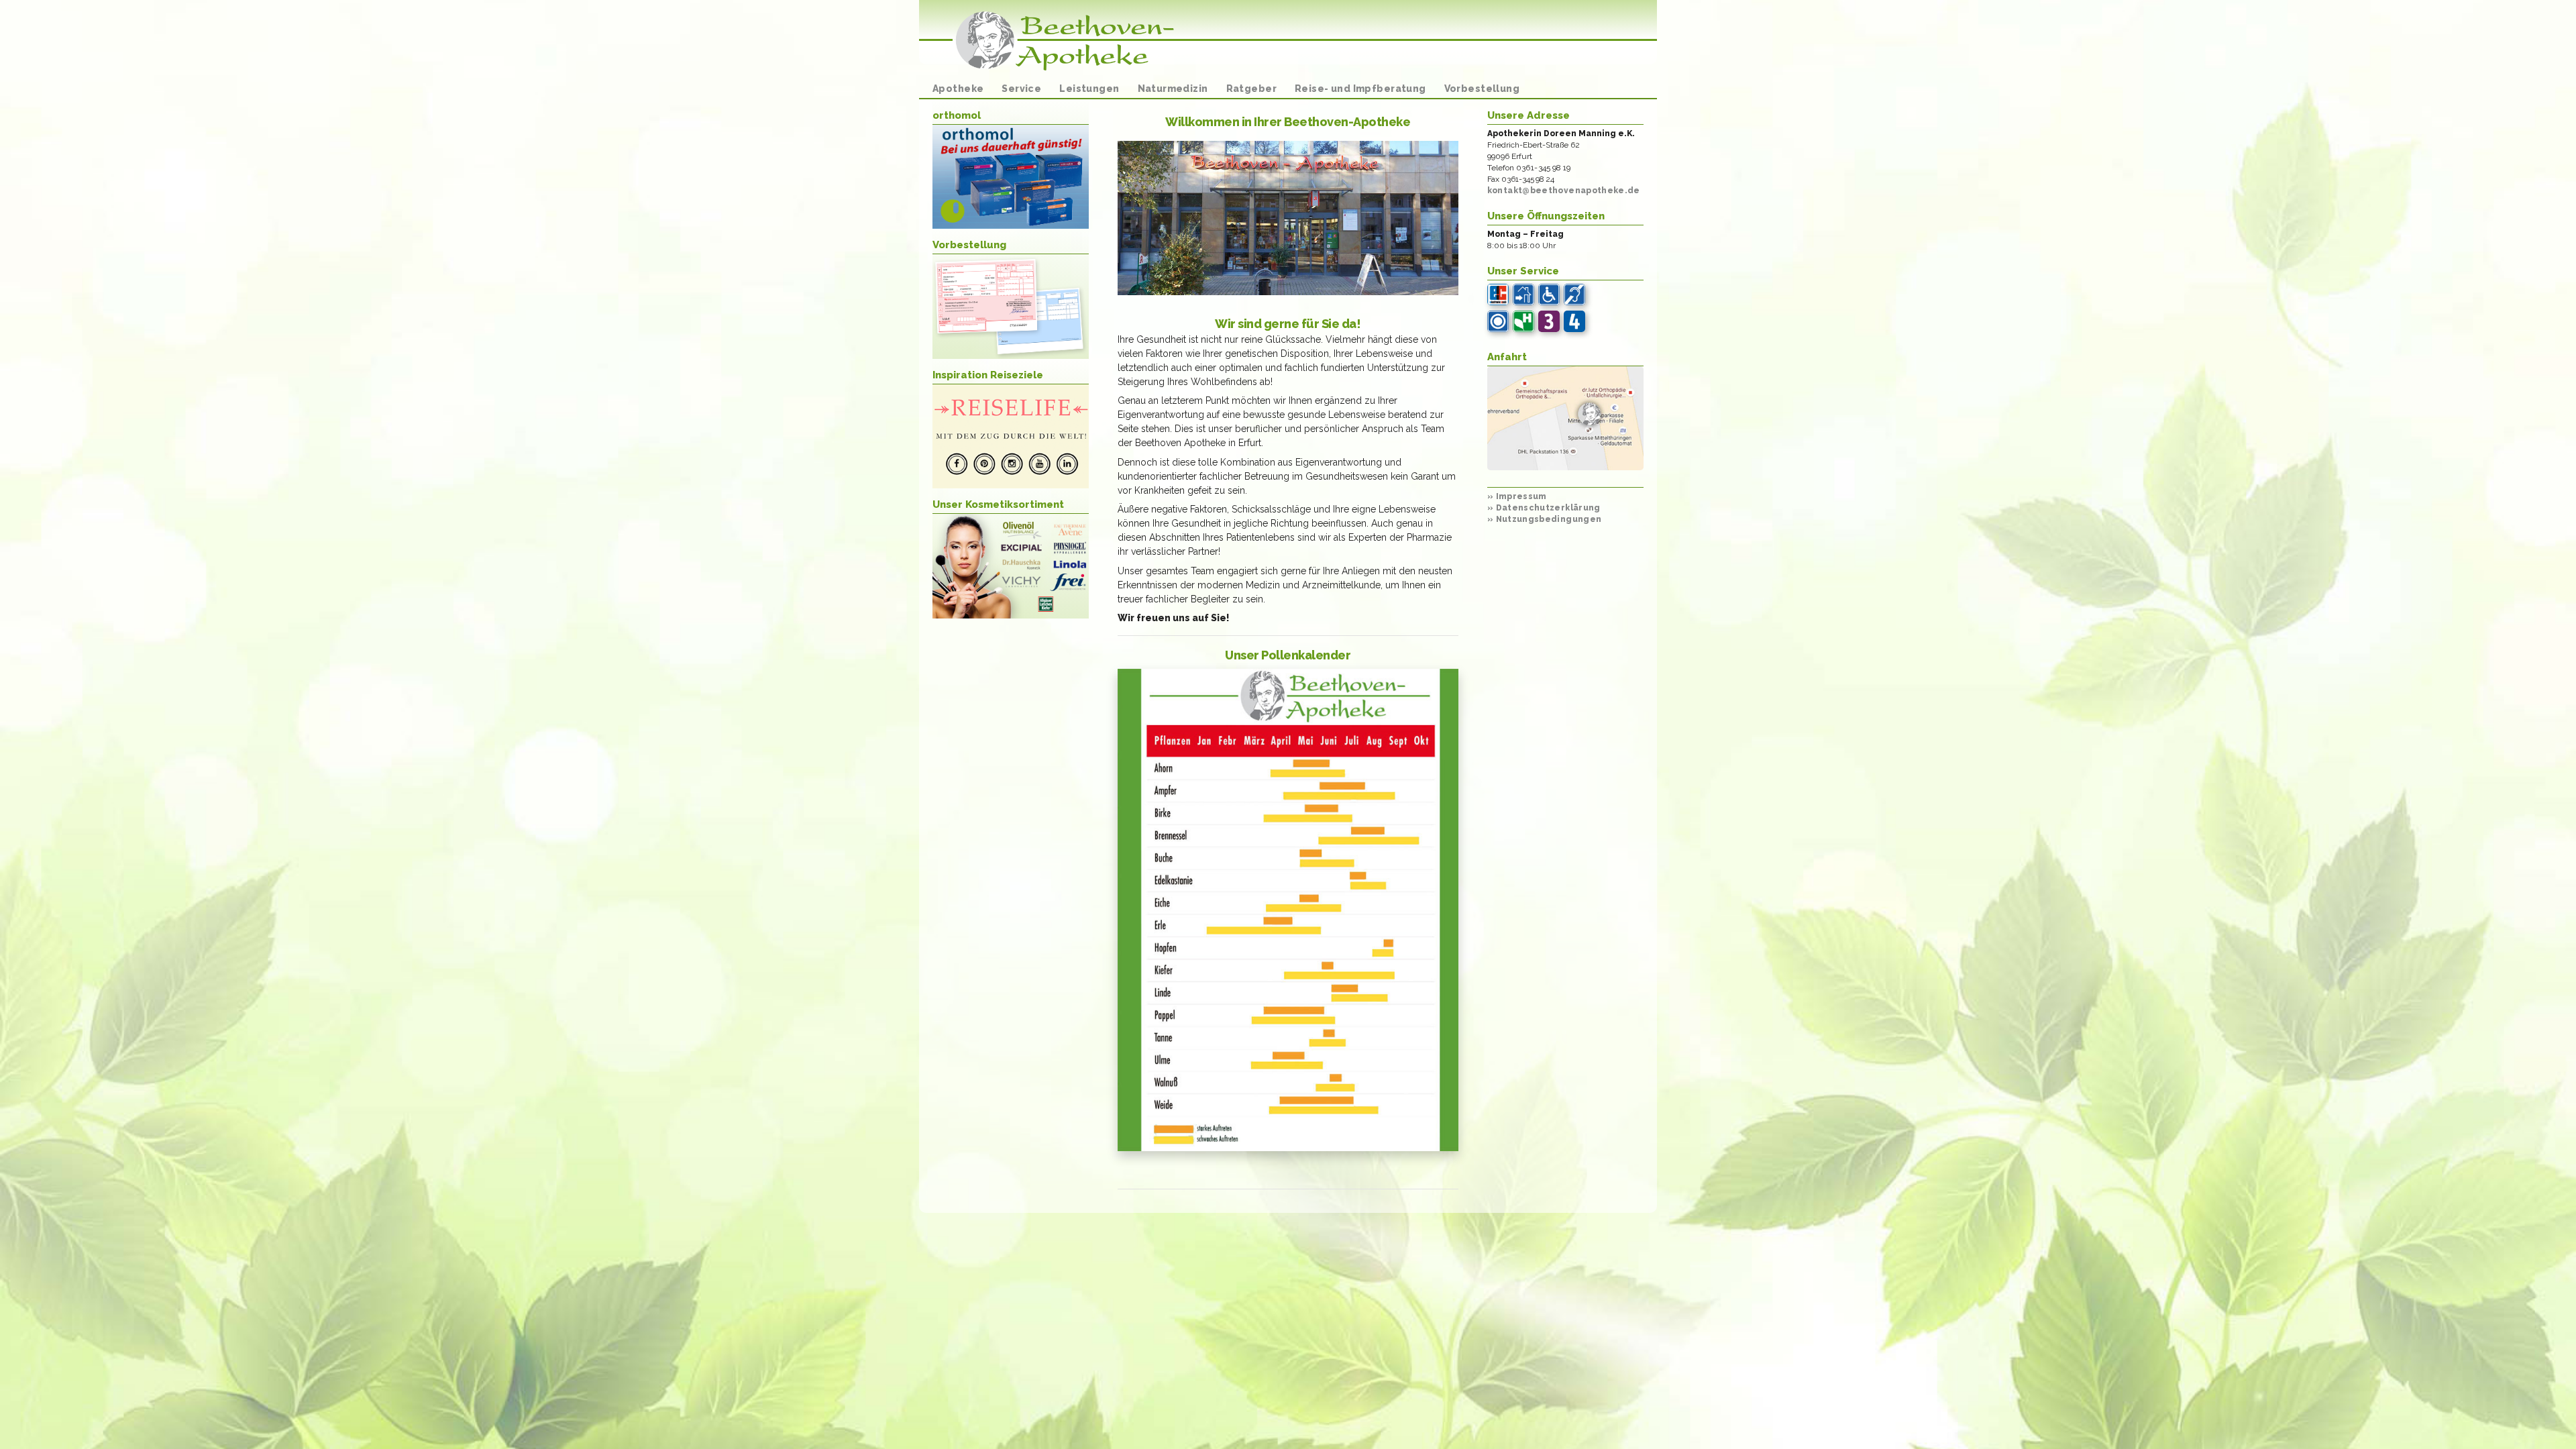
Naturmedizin (1173, 89)
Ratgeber (1251, 89)
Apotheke (958, 89)
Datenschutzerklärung (1544, 508)
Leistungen (1089, 89)
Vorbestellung (1482, 89)
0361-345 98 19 (1544, 168)
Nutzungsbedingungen (1545, 519)
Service (1021, 89)
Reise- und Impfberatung (1360, 89)
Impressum (1517, 496)
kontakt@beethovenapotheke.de (1564, 191)
